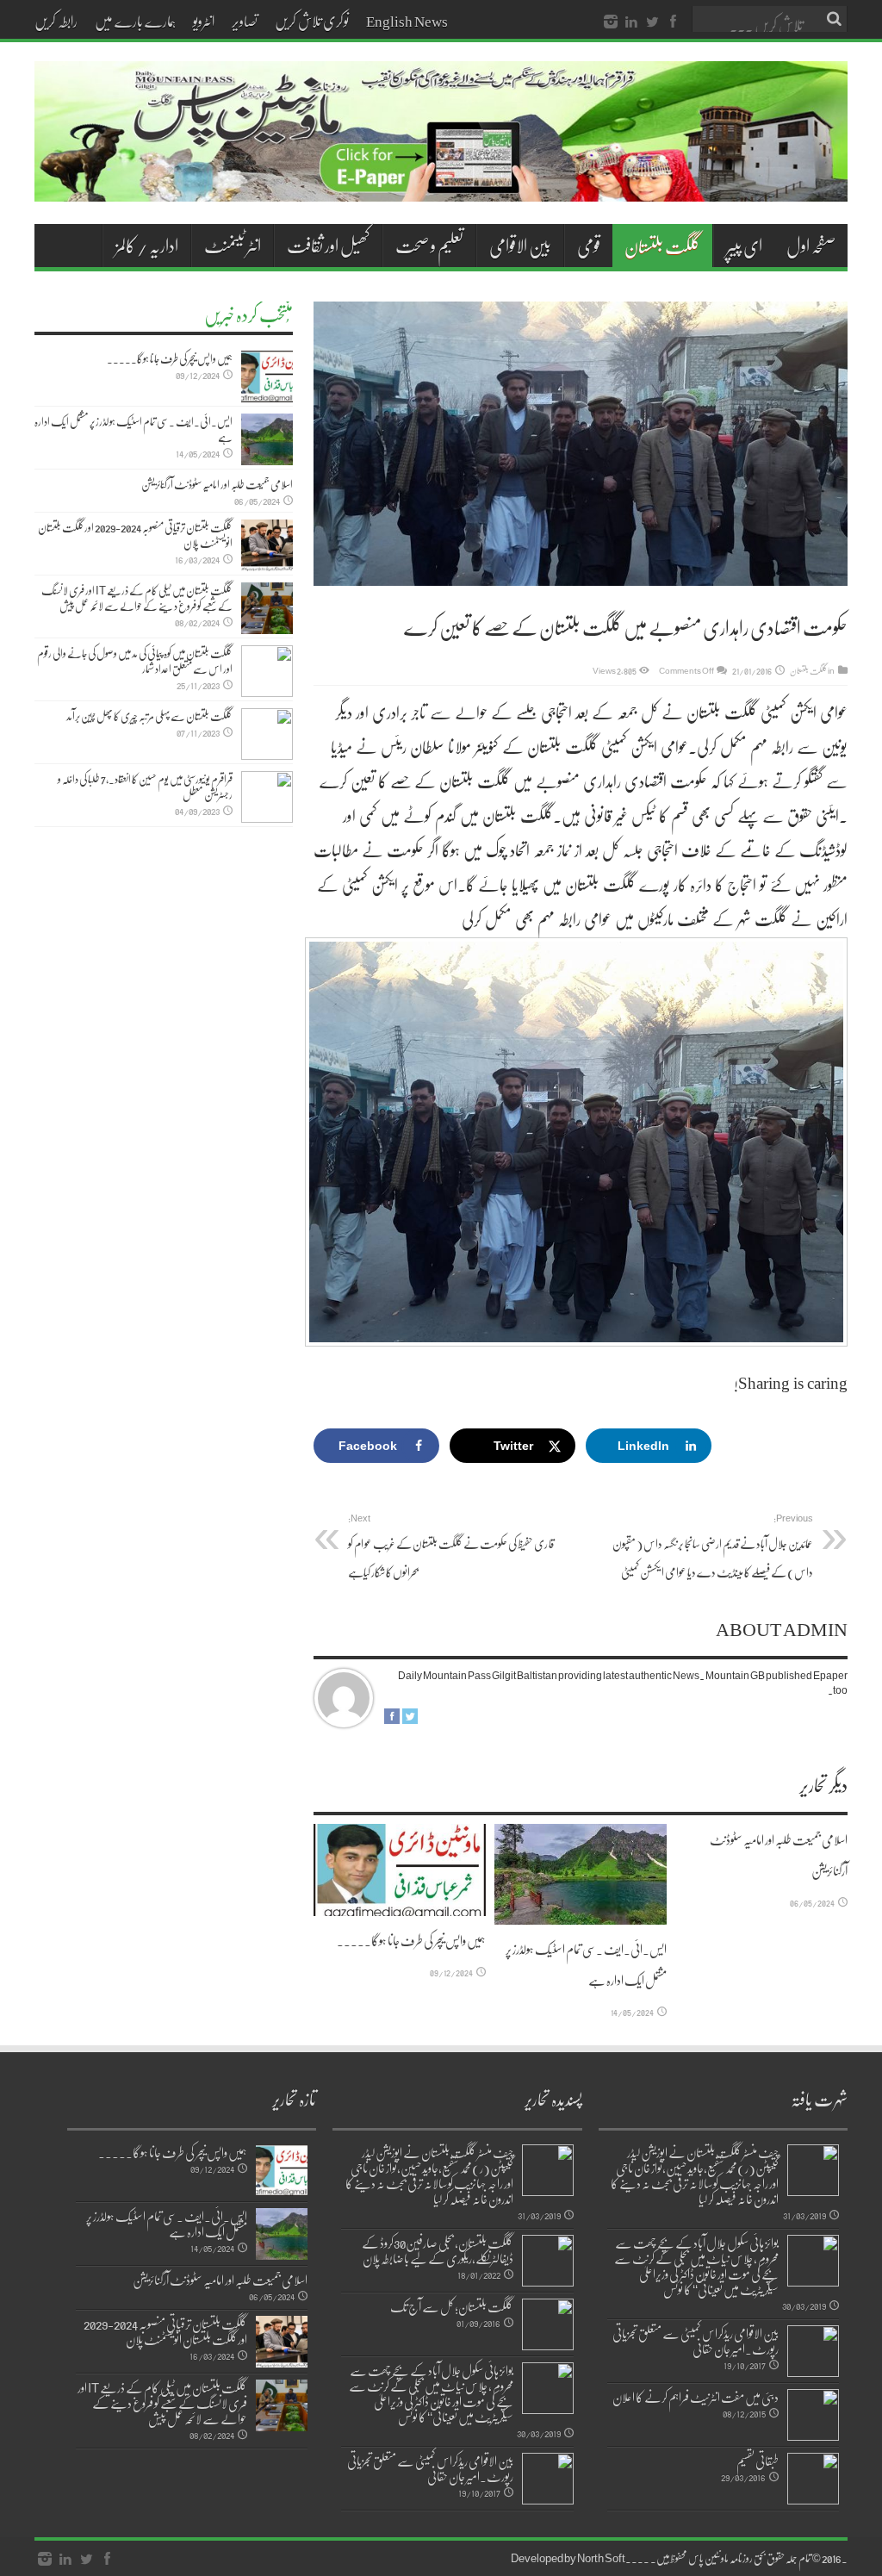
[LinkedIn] (631, 22)
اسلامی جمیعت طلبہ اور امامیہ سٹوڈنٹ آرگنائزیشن (217, 484)
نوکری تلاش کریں (312, 21)
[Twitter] (652, 22)
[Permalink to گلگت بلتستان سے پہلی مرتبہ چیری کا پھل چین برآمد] (267, 734)
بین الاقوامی (520, 246)
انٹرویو (204, 21)
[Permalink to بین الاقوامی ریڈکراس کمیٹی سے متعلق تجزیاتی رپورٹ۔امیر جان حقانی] (813, 2351)
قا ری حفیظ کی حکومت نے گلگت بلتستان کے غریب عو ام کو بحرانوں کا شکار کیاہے (451, 1546)
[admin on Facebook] (392, 1720)
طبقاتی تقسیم (758, 2461)
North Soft (601, 2558)
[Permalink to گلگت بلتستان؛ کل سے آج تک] (548, 2324)
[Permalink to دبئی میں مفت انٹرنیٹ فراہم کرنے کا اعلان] (813, 2415)
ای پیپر (744, 246)
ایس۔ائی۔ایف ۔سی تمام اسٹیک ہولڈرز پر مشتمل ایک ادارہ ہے (134, 429)
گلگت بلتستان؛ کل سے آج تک (452, 2306)
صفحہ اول (811, 246)
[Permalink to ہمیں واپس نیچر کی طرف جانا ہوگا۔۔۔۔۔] (400, 1870)
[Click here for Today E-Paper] (441, 181)
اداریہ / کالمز (147, 246)
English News (407, 21)
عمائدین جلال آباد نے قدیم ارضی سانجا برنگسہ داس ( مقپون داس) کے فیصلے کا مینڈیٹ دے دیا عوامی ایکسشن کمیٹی (713, 1546)
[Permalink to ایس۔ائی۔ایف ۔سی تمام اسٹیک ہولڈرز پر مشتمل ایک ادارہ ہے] (581, 1874)
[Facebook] (673, 22)
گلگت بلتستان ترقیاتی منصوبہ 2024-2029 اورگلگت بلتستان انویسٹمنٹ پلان (135, 535)
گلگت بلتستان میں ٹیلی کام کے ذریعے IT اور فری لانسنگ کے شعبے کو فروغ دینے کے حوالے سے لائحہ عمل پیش (137, 598)
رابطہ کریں (56, 21)
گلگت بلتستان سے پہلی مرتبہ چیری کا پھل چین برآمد (149, 716)
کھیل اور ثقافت (328, 246)
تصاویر (245, 21)
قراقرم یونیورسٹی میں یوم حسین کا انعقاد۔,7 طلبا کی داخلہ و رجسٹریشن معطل (145, 787)
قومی (589, 246)
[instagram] (611, 22)
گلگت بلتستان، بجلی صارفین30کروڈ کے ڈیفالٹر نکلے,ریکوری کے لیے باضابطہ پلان (438, 2250)
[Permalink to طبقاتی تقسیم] (813, 2479)
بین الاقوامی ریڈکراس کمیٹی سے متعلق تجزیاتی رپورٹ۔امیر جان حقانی (696, 2341)
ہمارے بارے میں (135, 21)
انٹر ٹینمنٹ (233, 246)
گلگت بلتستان (662, 246)
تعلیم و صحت (429, 246)
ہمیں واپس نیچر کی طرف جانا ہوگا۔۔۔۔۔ (411, 1940)
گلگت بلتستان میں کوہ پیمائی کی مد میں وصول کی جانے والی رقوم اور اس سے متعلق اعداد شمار (135, 661)
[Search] (835, 19)
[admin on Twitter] (410, 1720)
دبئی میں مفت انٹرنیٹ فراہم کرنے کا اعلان (696, 2397)
